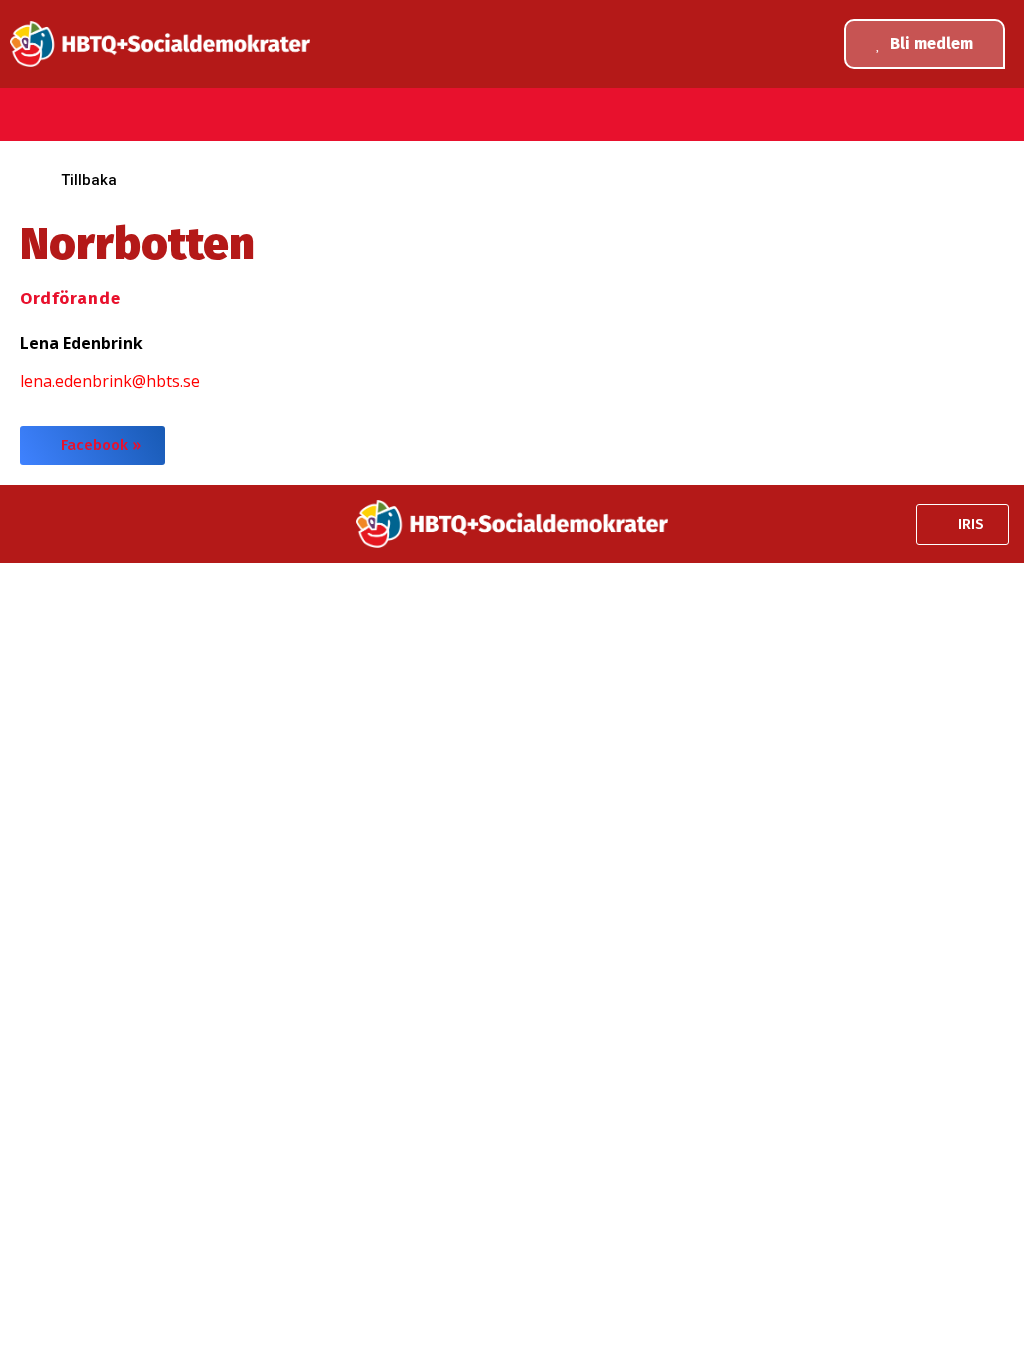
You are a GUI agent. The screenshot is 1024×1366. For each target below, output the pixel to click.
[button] (22, 121)
